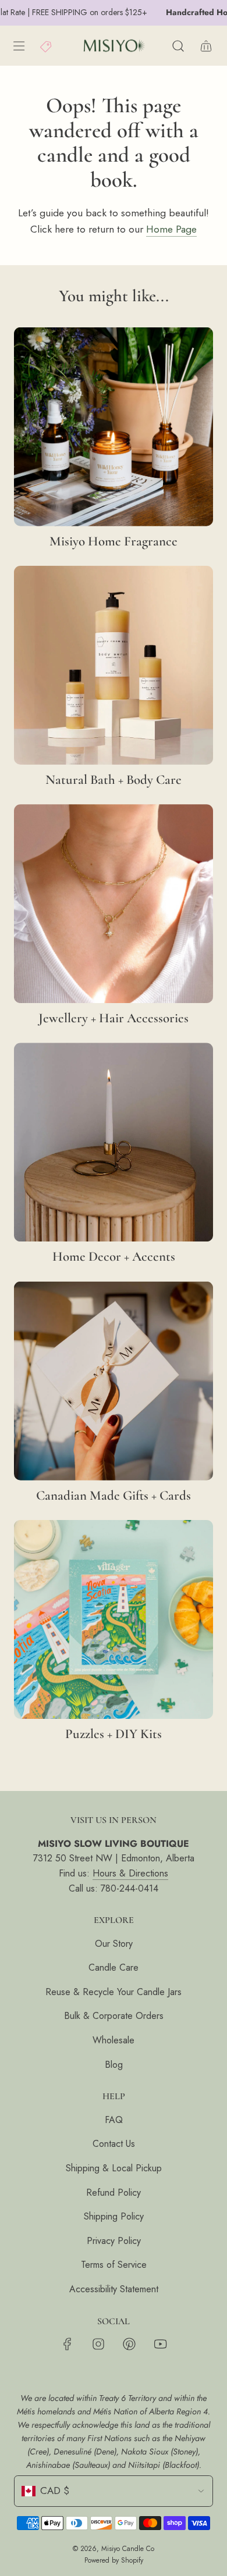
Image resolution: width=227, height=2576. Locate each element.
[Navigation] (19, 46)
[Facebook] (68, 2344)
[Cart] (206, 46)
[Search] (178, 46)
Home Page (171, 229)
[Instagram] (98, 2344)
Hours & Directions (130, 1873)
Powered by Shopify (114, 2560)
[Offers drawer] (47, 46)
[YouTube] (160, 2344)
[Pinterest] (129, 2344)
